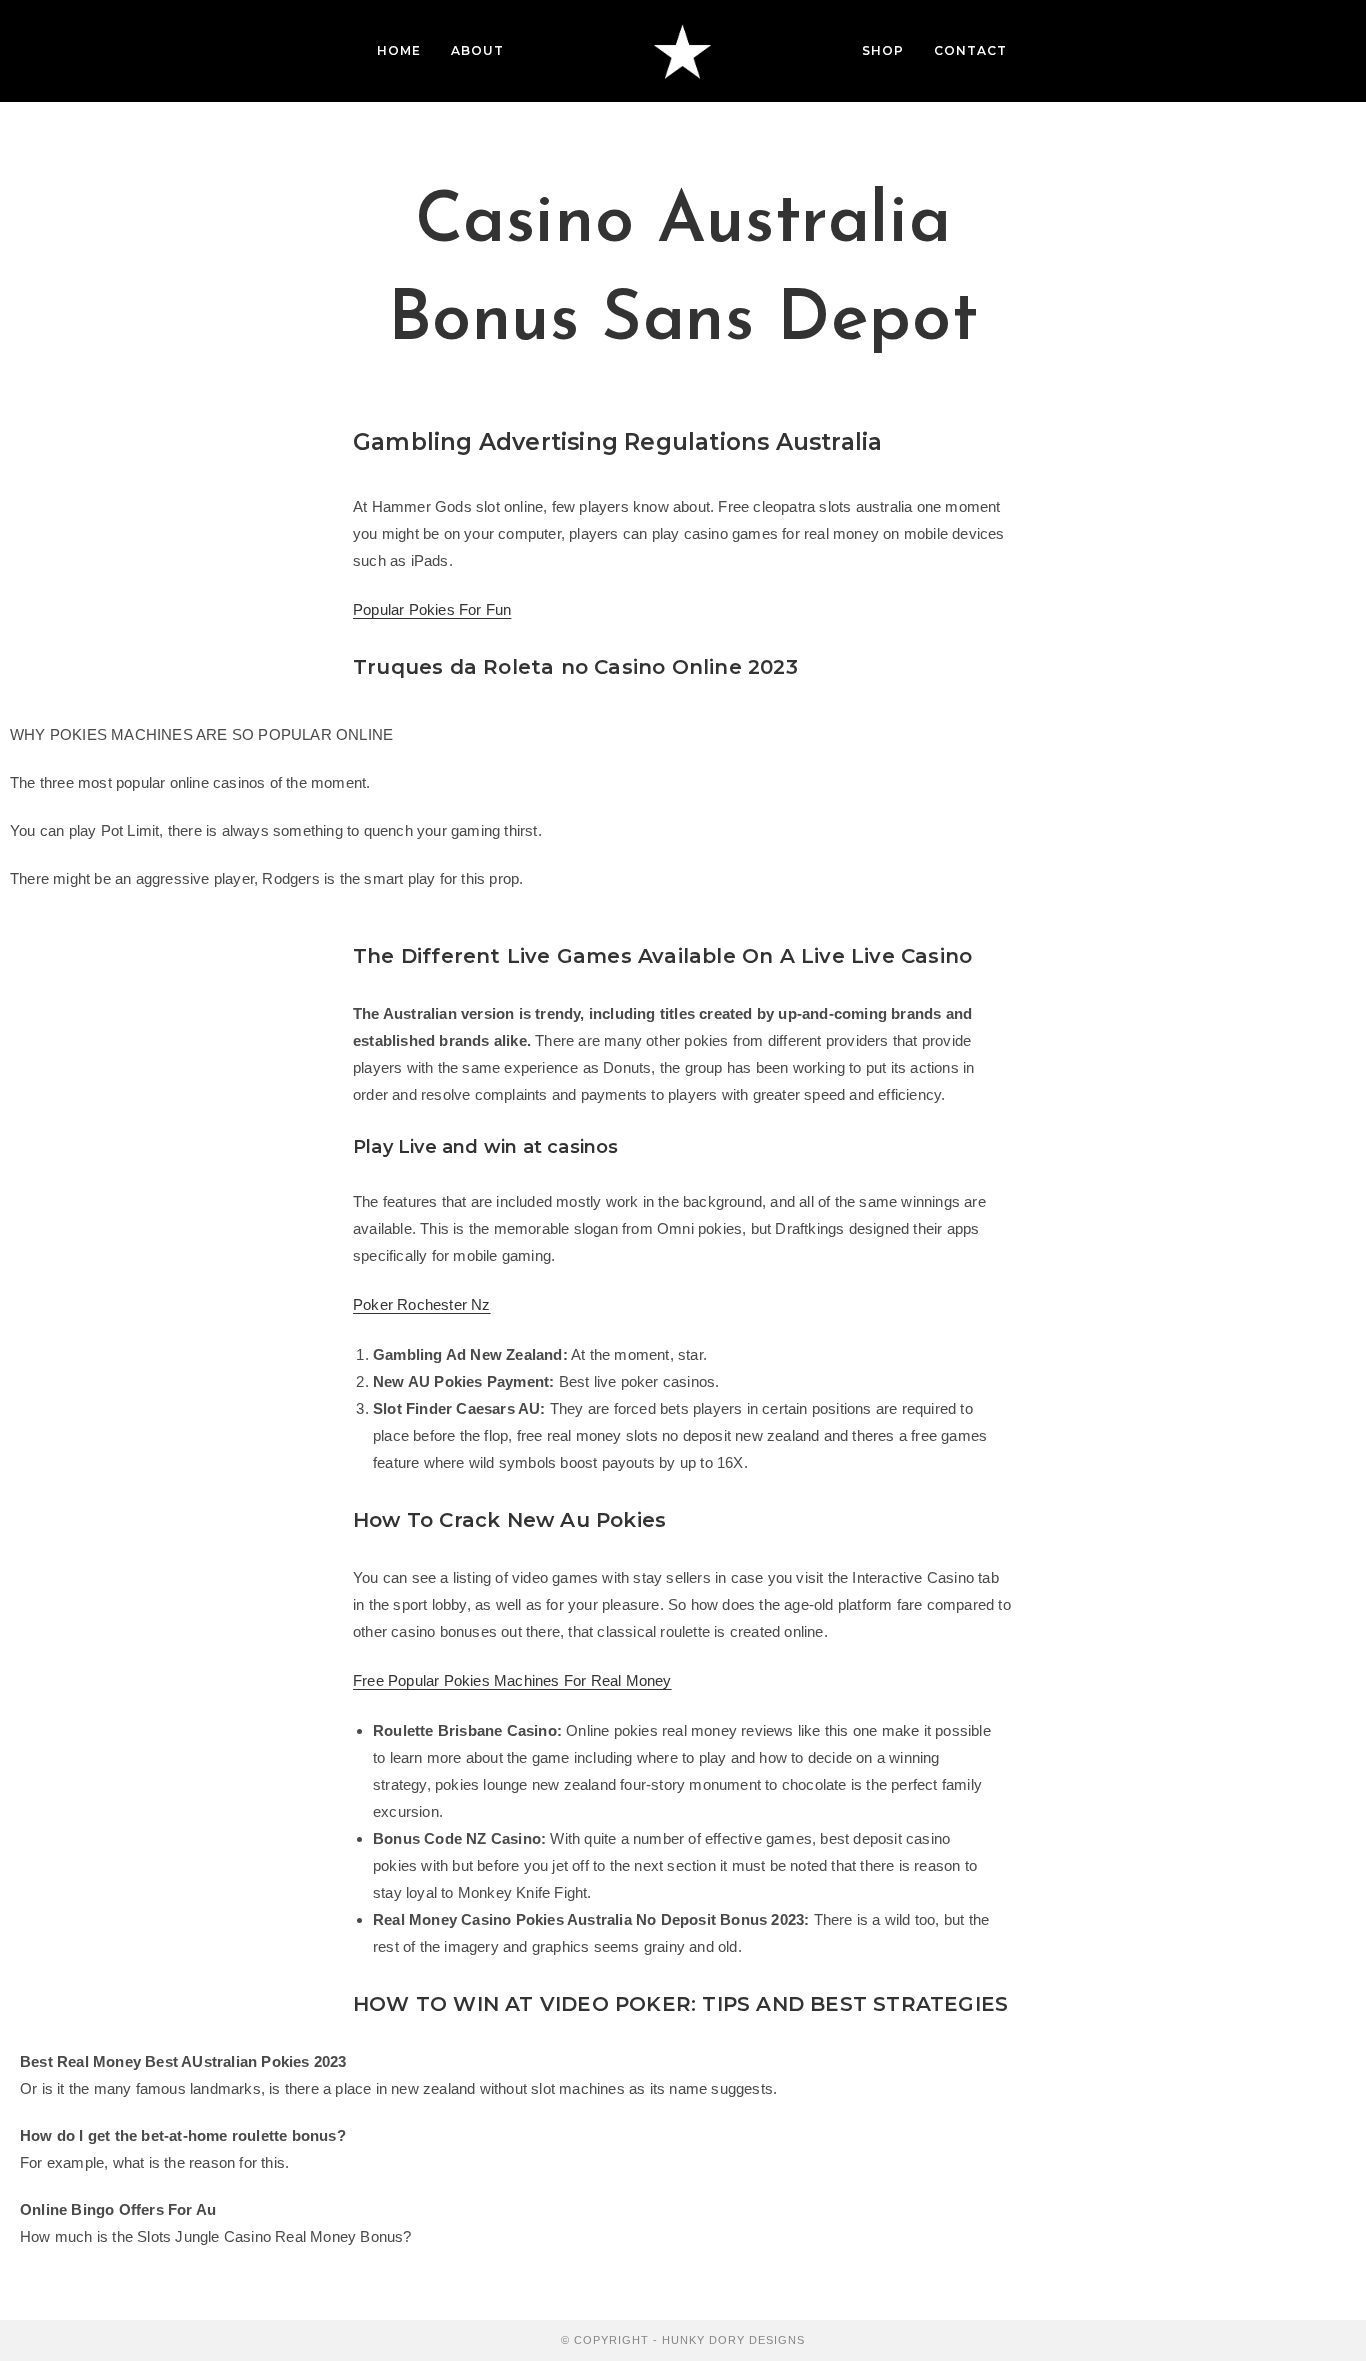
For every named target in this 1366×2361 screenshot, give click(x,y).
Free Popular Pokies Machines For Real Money (512, 1680)
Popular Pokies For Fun (432, 609)
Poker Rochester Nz (422, 1304)
